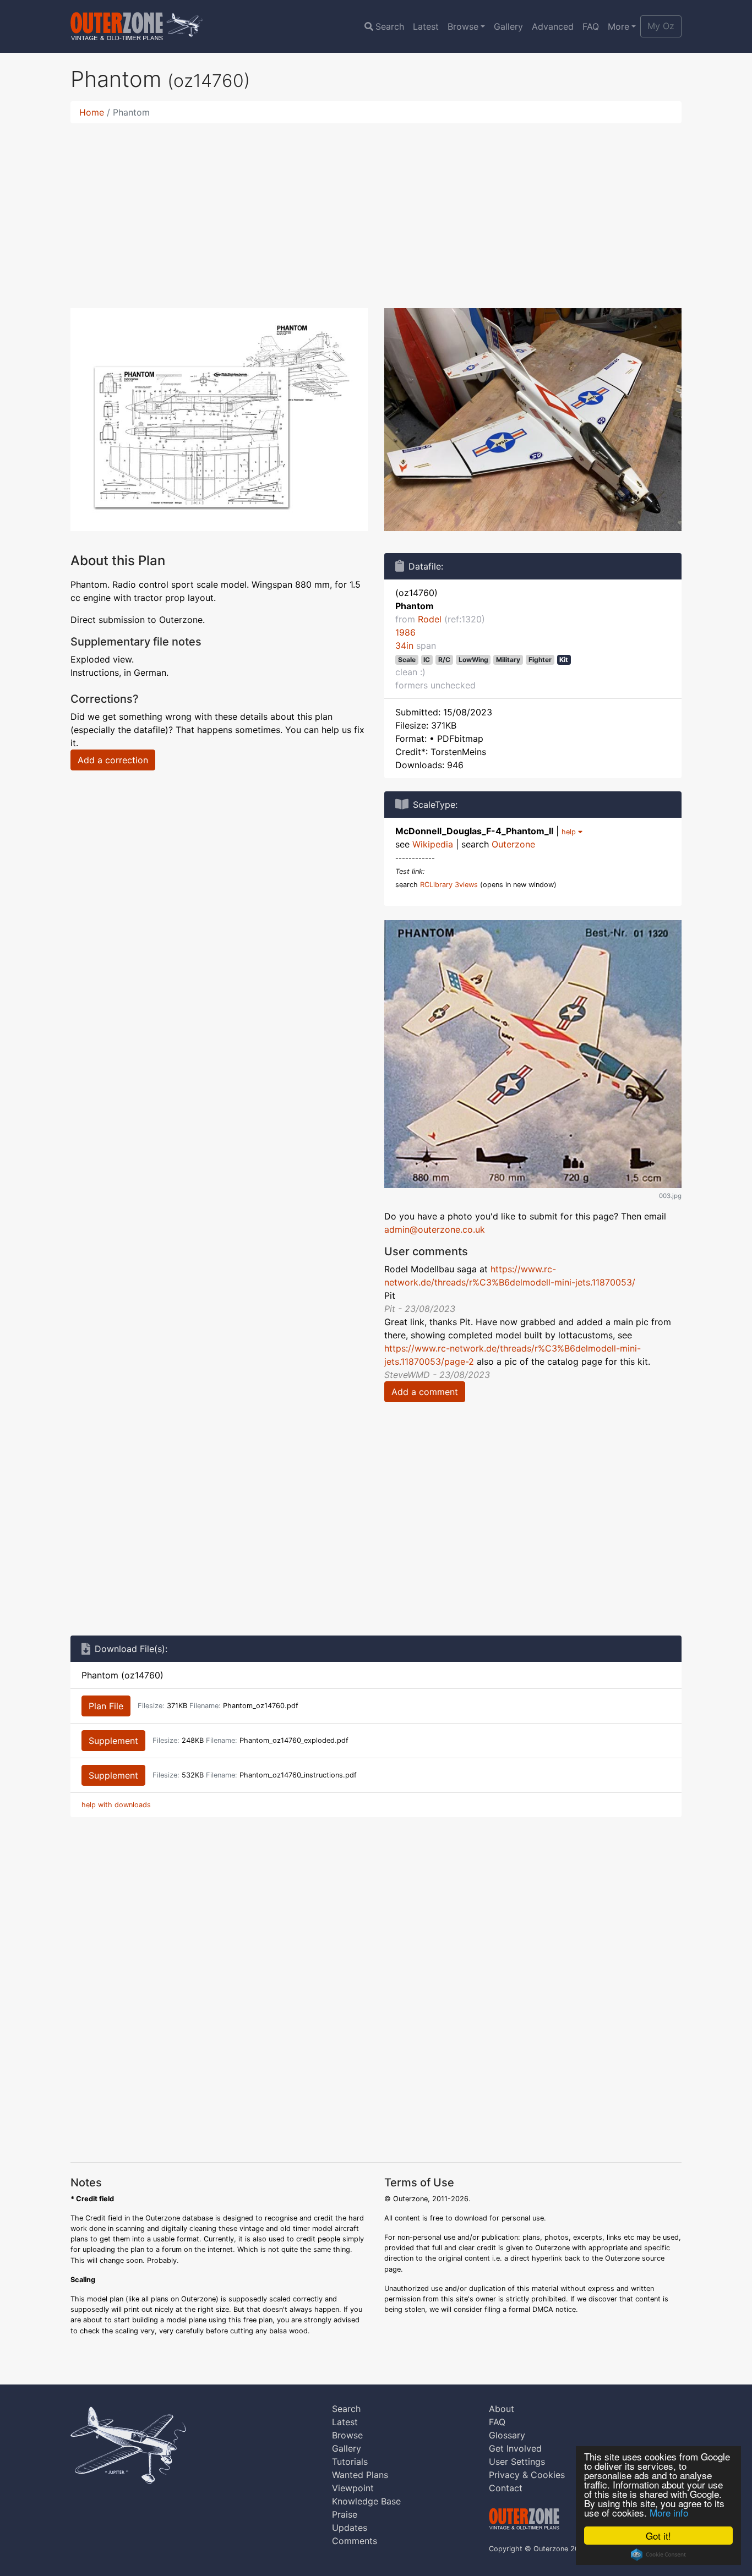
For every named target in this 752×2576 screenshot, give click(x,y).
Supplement (113, 1741)
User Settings (517, 2462)
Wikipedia (433, 844)
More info (669, 2512)
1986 (405, 632)
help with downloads (116, 1805)
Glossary (507, 2435)
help (570, 832)
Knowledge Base (366, 2501)
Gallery (508, 26)
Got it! (658, 2536)
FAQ (591, 26)
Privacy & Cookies (527, 2475)
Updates (350, 2528)
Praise (345, 2514)
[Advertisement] (376, 209)
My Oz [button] (661, 26)
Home (92, 112)
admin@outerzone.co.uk (435, 1229)
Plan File (106, 1706)
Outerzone (513, 844)
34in (404, 646)
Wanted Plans (360, 2475)
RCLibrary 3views (449, 885)
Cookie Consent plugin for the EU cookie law (658, 2555)
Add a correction (113, 760)
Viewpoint (353, 2488)
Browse (463, 26)
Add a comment (425, 1392)
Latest (426, 26)
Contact (506, 2488)
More (619, 26)
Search (390, 26)
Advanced (553, 26)
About (502, 2409)
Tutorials (350, 2462)
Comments (355, 2541)
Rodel (430, 619)
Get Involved (515, 2448)
